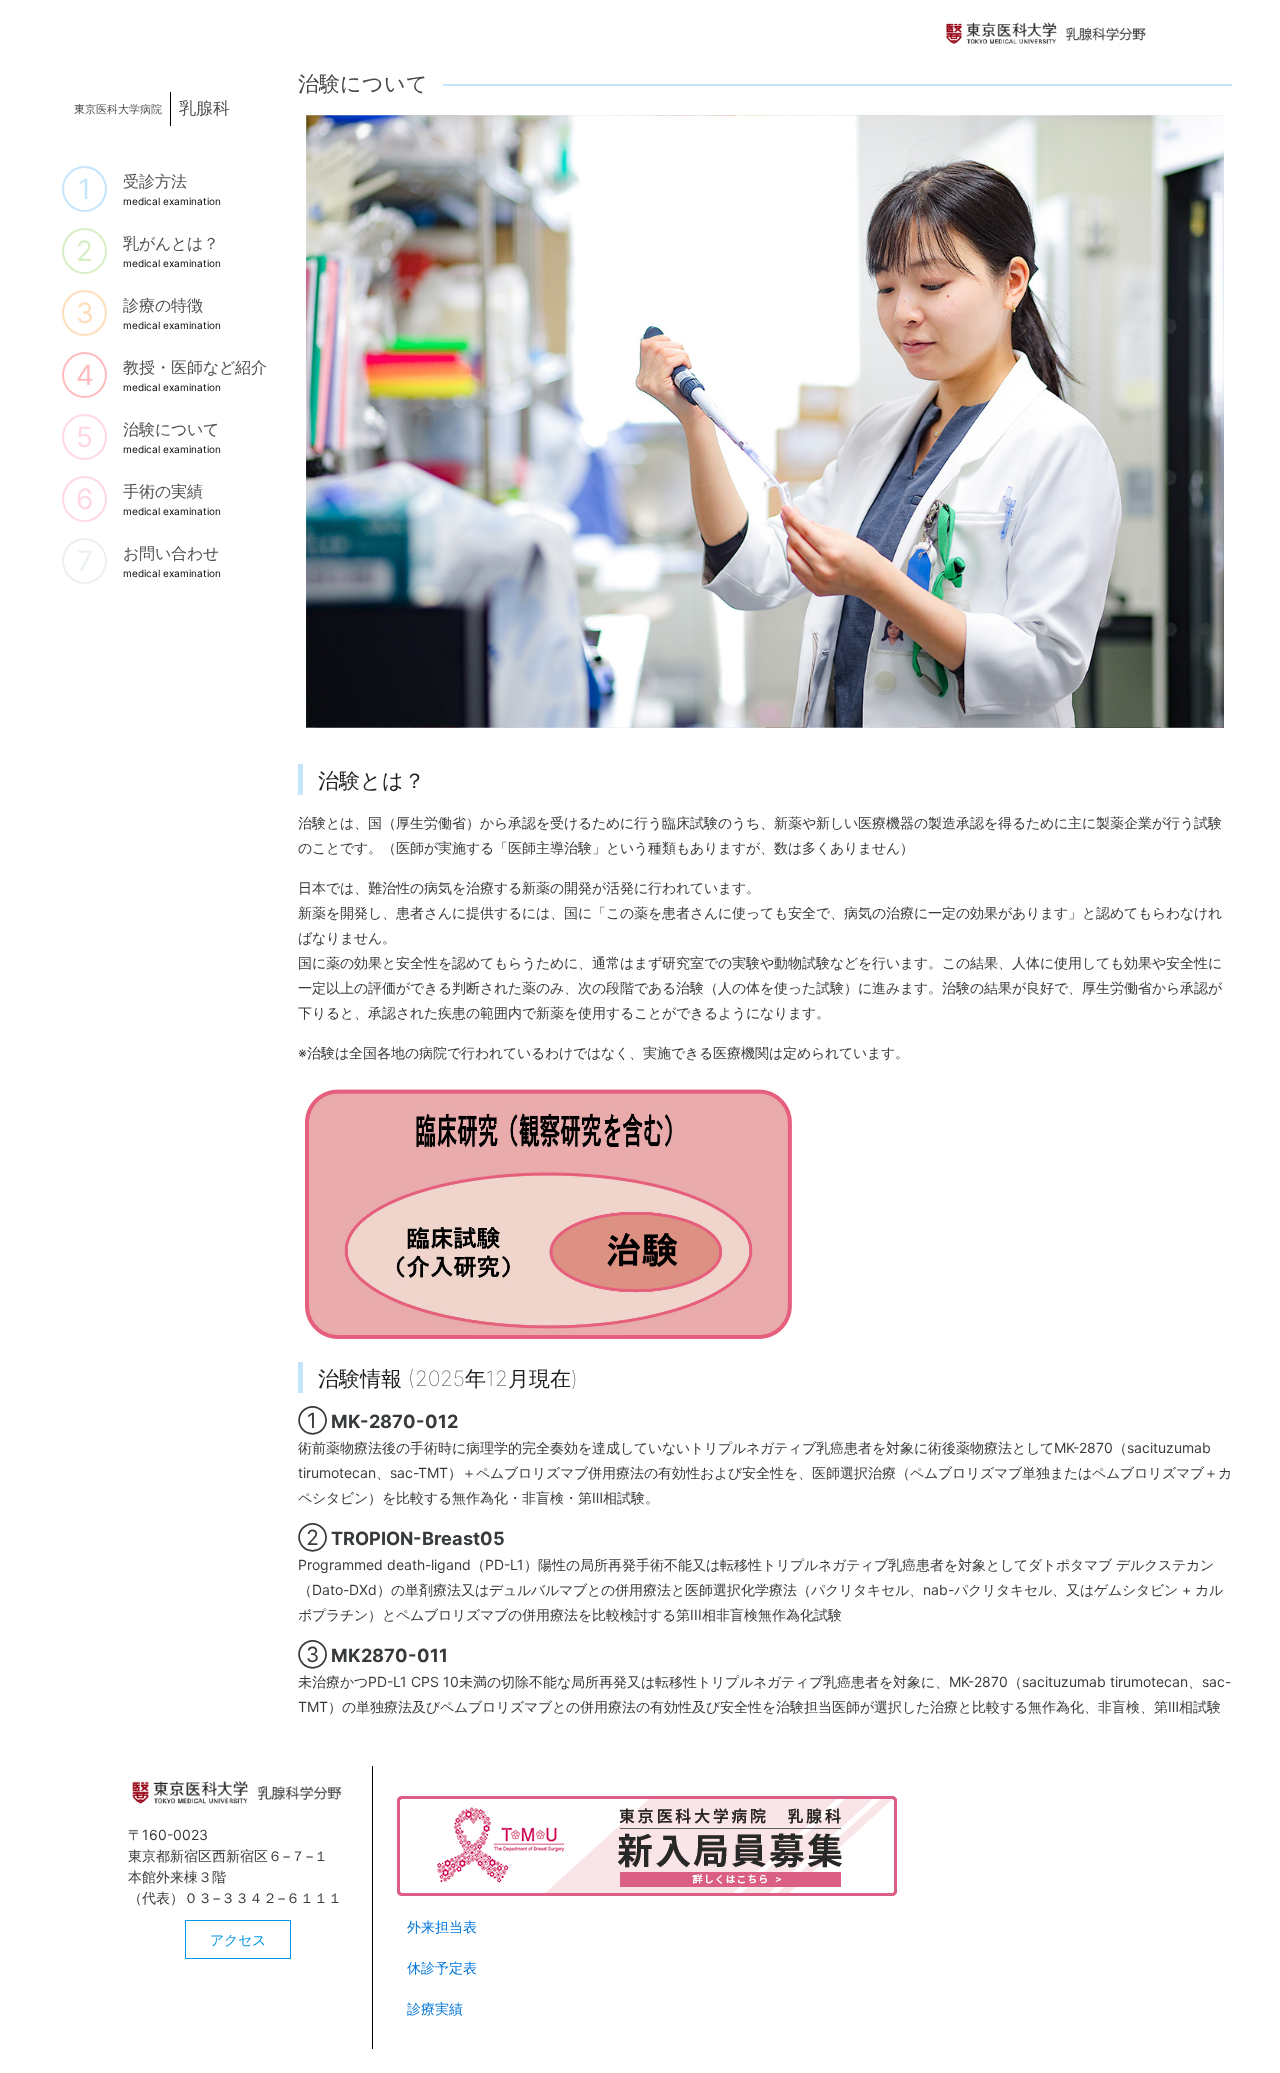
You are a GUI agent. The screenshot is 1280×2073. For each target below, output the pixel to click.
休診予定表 (442, 1967)
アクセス (238, 1939)
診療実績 (435, 2008)
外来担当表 (442, 1926)
